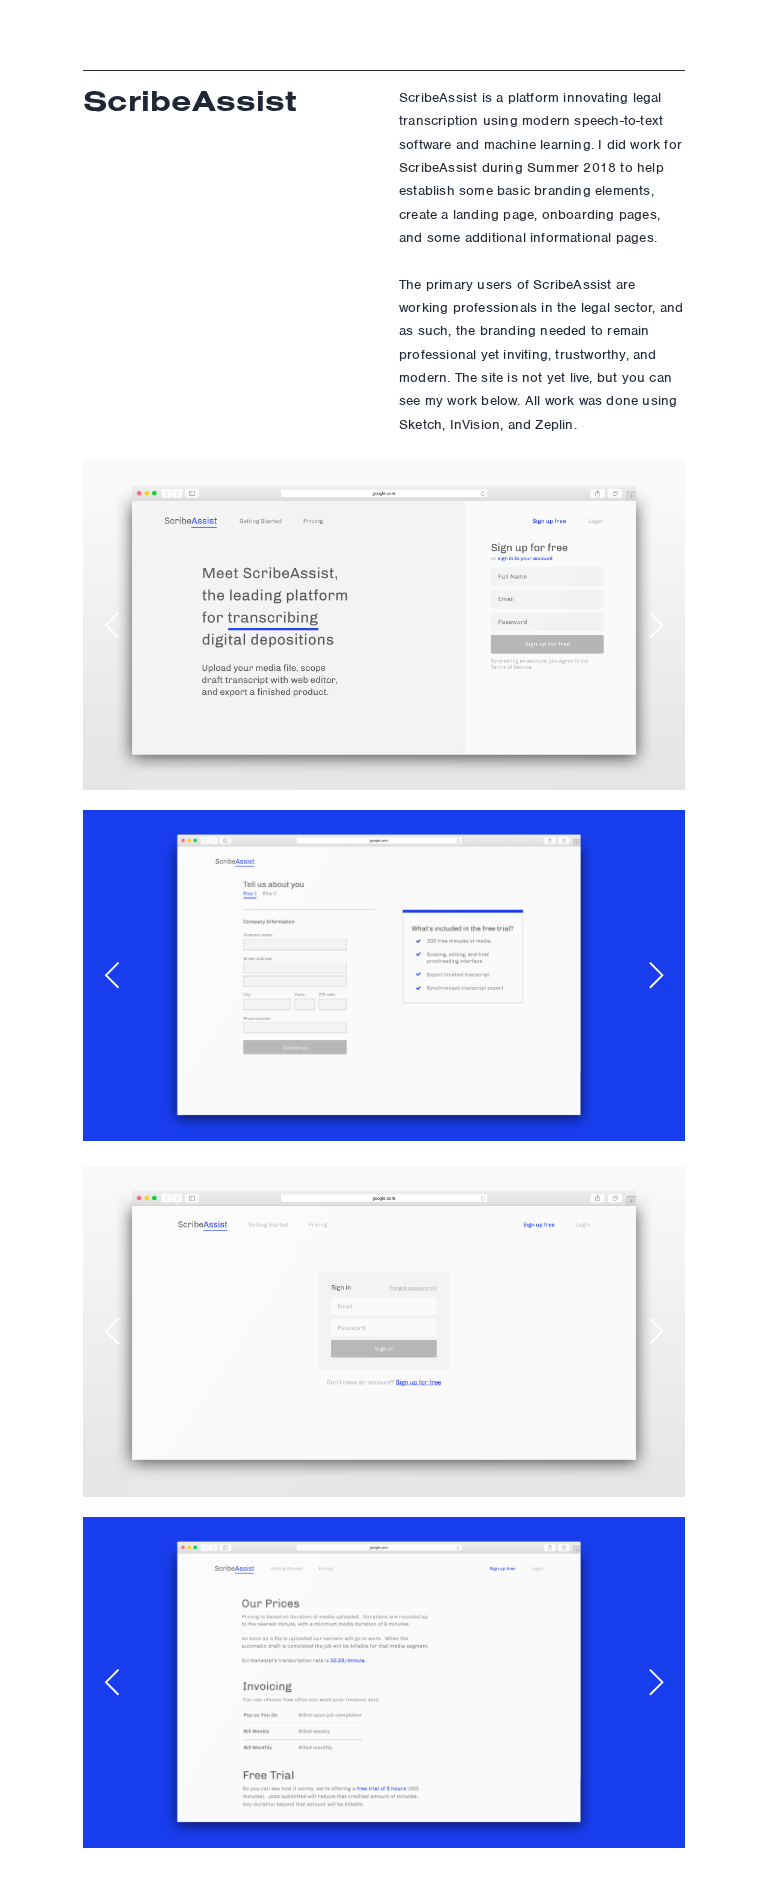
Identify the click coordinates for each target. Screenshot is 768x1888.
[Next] (653, 625)
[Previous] (115, 625)
